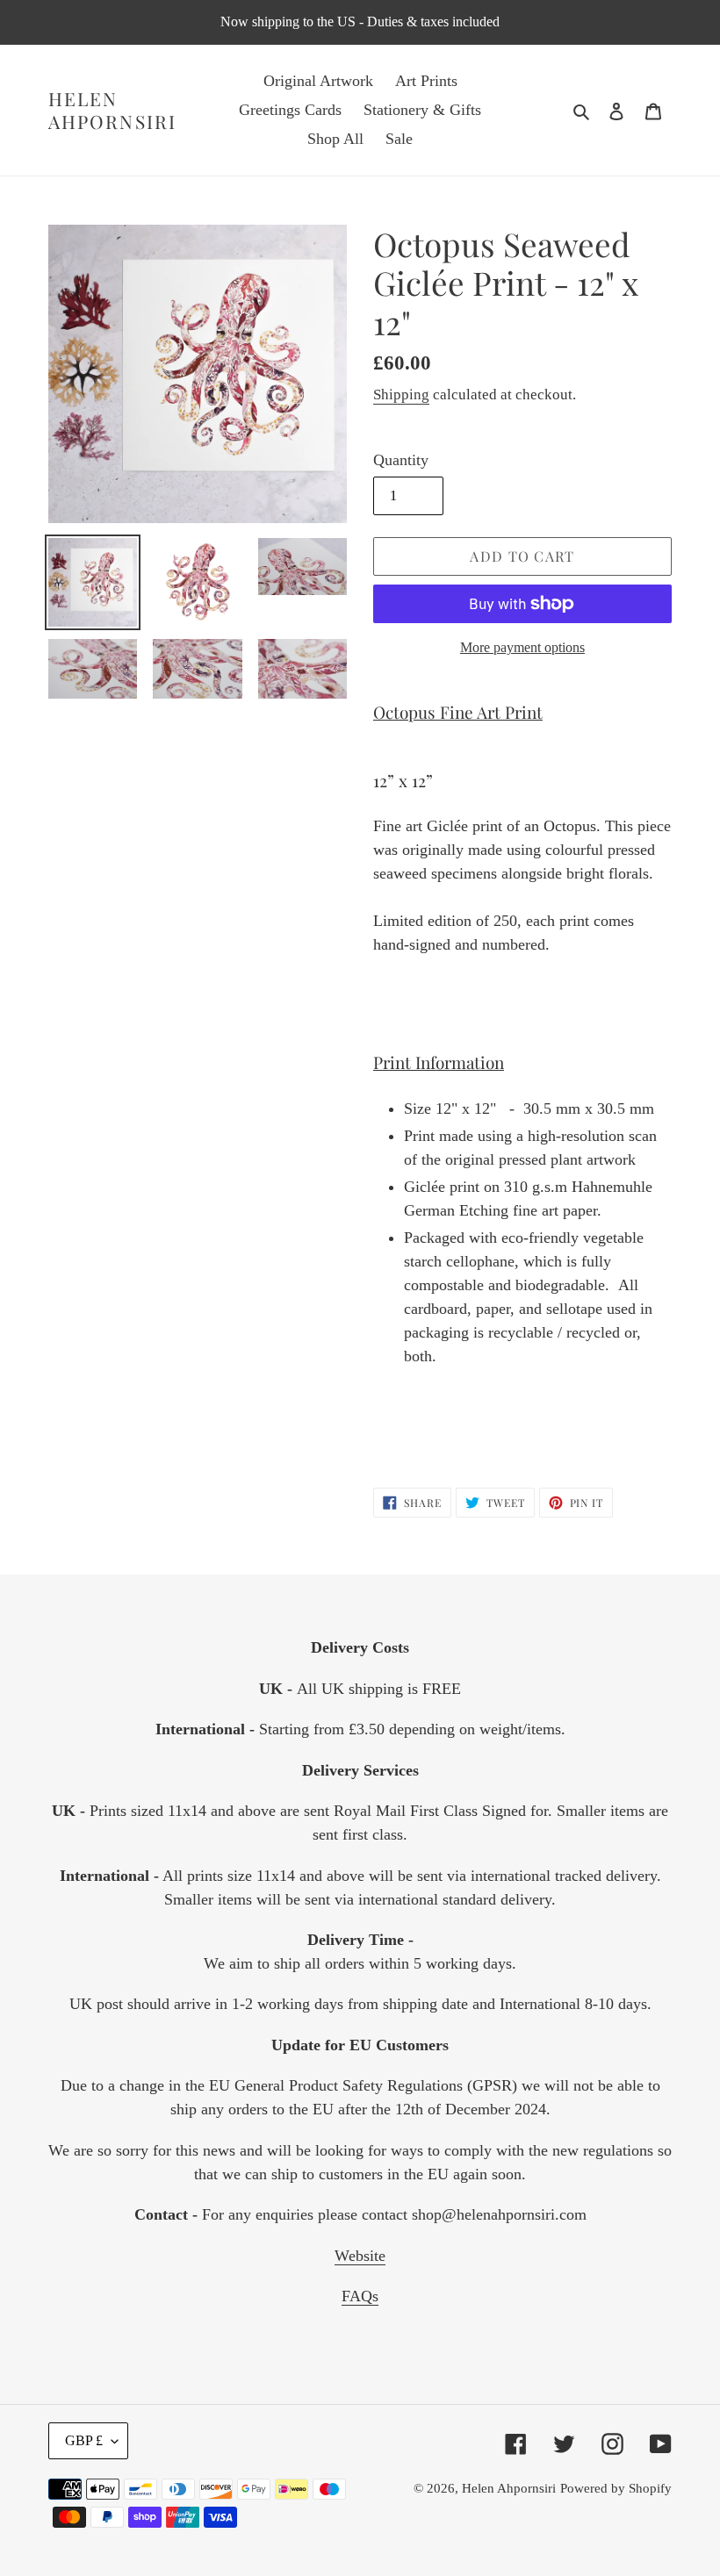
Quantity (401, 460)
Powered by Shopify (616, 2488)
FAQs (360, 2296)
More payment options (522, 647)
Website (360, 2256)
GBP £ (84, 2440)
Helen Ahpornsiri (112, 110)
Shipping (401, 395)
